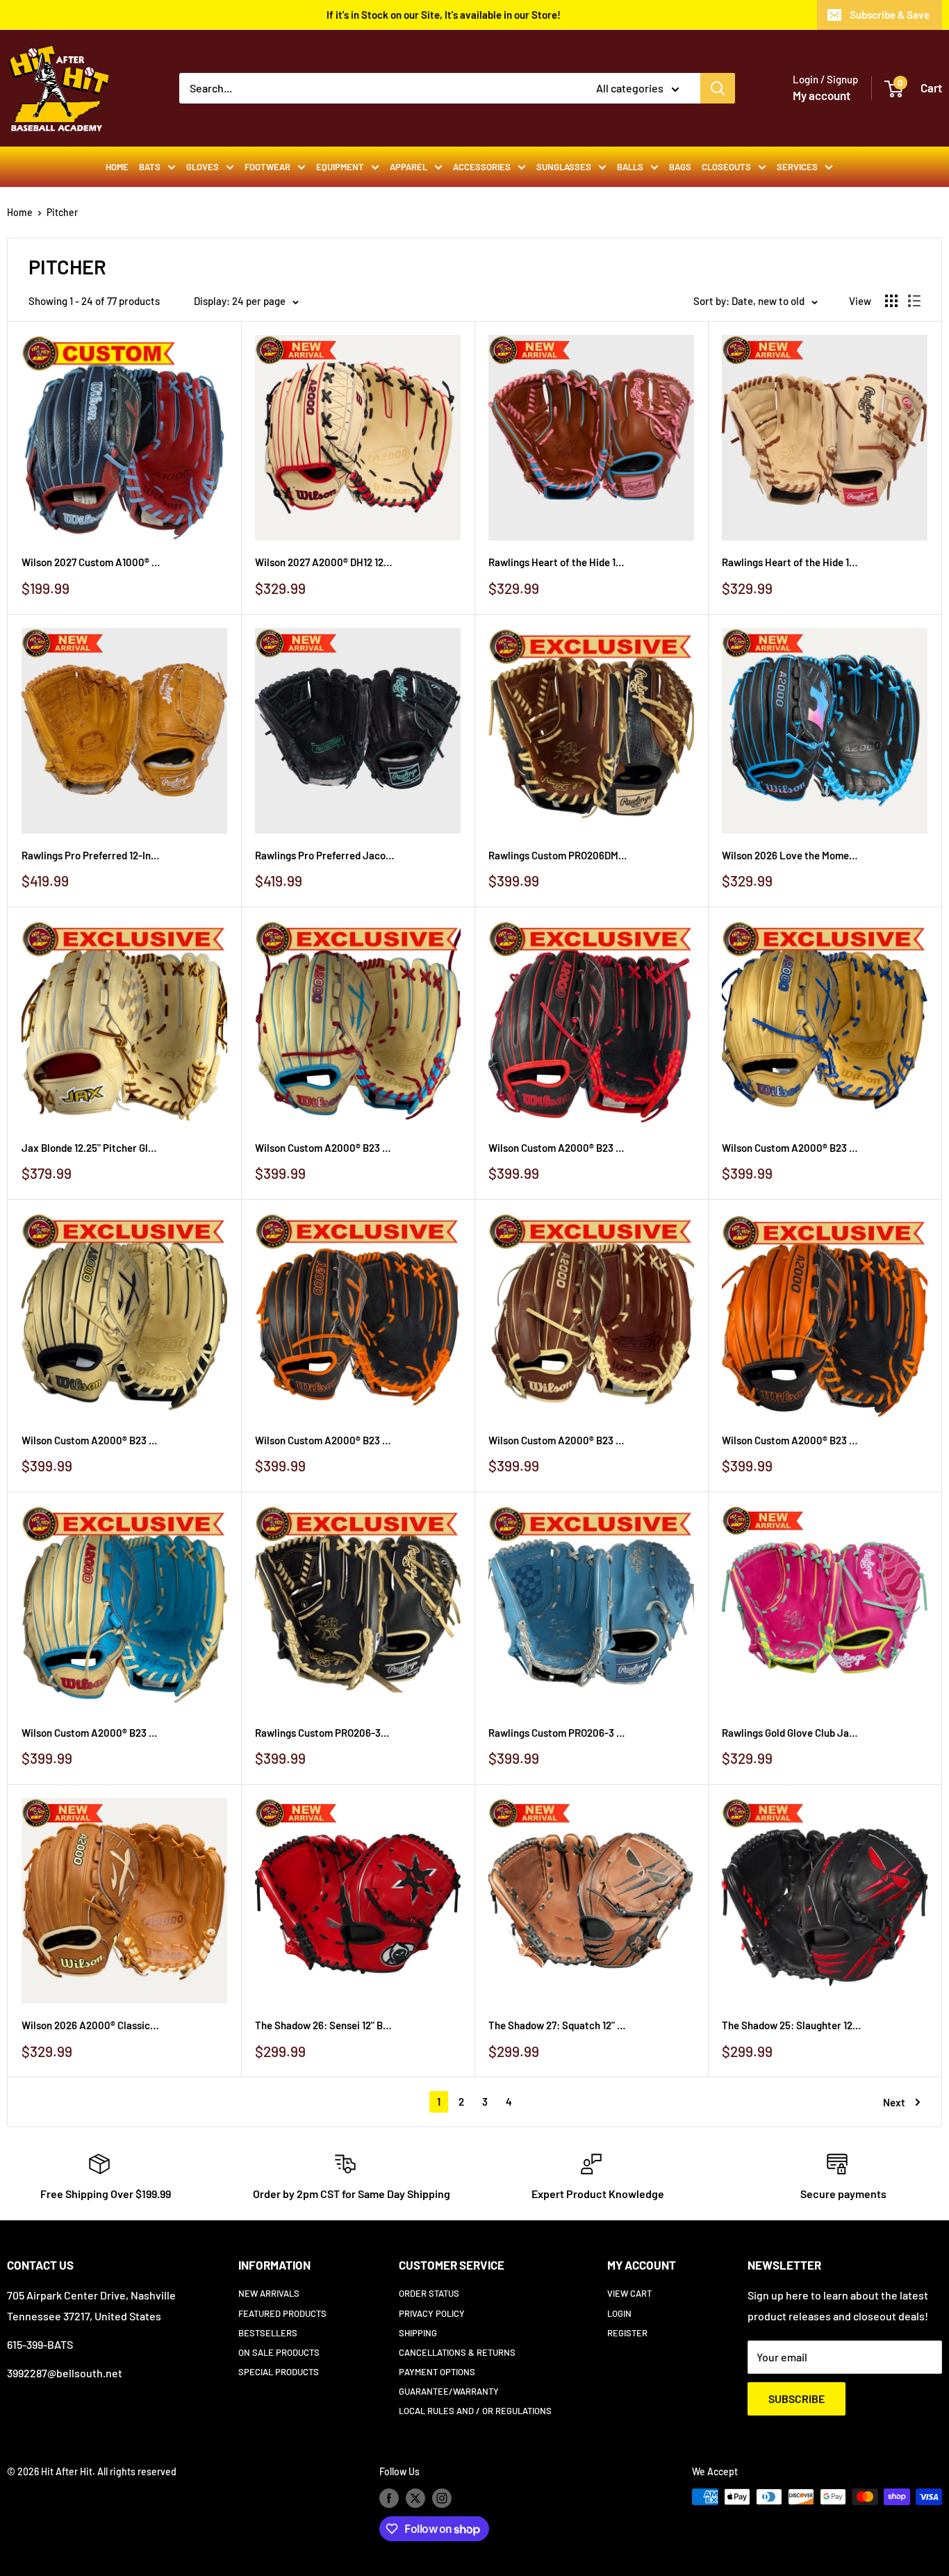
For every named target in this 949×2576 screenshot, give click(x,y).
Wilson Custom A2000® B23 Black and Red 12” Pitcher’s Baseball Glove (558, 1148)
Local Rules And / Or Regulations (475, 2411)
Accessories (482, 167)
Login (619, 2313)
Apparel (409, 167)
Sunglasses (564, 167)
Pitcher (62, 212)
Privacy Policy (432, 2313)
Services (797, 167)
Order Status (429, 2293)
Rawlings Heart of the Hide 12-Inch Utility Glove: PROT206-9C (791, 562)
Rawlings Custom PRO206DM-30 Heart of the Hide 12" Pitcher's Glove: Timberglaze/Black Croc (558, 855)
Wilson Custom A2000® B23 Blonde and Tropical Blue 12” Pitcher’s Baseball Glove (324, 1148)
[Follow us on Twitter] (415, 2498)
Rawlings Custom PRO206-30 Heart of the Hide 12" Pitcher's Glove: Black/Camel (324, 1733)
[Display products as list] (914, 301)
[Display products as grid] (891, 301)
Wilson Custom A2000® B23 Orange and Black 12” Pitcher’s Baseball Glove (791, 1440)
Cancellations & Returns (457, 2352)
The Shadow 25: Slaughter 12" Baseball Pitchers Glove (791, 2025)
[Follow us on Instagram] (442, 2498)
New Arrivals (269, 2293)
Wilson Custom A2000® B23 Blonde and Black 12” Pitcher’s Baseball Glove (91, 1440)
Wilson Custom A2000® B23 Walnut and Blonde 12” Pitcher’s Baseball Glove (558, 1440)
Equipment (340, 167)
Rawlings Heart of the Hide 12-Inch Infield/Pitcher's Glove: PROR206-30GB (558, 562)
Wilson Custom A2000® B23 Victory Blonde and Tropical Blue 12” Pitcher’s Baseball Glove (91, 1733)
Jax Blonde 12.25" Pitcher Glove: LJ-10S (91, 1148)
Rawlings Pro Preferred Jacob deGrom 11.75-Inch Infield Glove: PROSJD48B (324, 855)
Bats (150, 167)
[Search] (718, 88)
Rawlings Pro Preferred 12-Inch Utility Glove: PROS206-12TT (91, 855)
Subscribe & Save (890, 15)
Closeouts (726, 167)
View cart (629, 2293)
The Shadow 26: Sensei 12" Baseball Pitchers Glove (324, 2025)
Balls (630, 167)
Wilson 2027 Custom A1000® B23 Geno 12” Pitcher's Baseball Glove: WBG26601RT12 (91, 562)
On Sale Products (279, 2352)
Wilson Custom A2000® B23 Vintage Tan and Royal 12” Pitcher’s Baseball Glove (791, 1148)
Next (894, 2102)
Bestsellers (268, 2333)
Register (627, 2333)
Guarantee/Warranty (449, 2391)
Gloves (203, 167)
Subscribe (797, 2399)
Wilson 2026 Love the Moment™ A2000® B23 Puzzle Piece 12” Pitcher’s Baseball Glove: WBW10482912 (791, 855)
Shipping (418, 2333)
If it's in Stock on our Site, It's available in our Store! (444, 15)
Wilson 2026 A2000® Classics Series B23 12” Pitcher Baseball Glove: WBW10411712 (91, 2025)
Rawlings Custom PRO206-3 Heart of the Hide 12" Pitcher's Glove (558, 1733)
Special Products (279, 2372)
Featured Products (282, 2313)
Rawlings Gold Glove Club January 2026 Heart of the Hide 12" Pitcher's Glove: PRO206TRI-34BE (791, 1733)
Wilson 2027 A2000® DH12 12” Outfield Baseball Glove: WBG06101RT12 (324, 562)
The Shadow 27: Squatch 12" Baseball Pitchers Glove (558, 2025)
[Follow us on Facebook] (389, 2498)
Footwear (267, 167)
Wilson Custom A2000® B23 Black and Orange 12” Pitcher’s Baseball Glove (324, 1440)
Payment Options (437, 2372)
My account (822, 95)
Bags (680, 167)
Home (117, 167)
